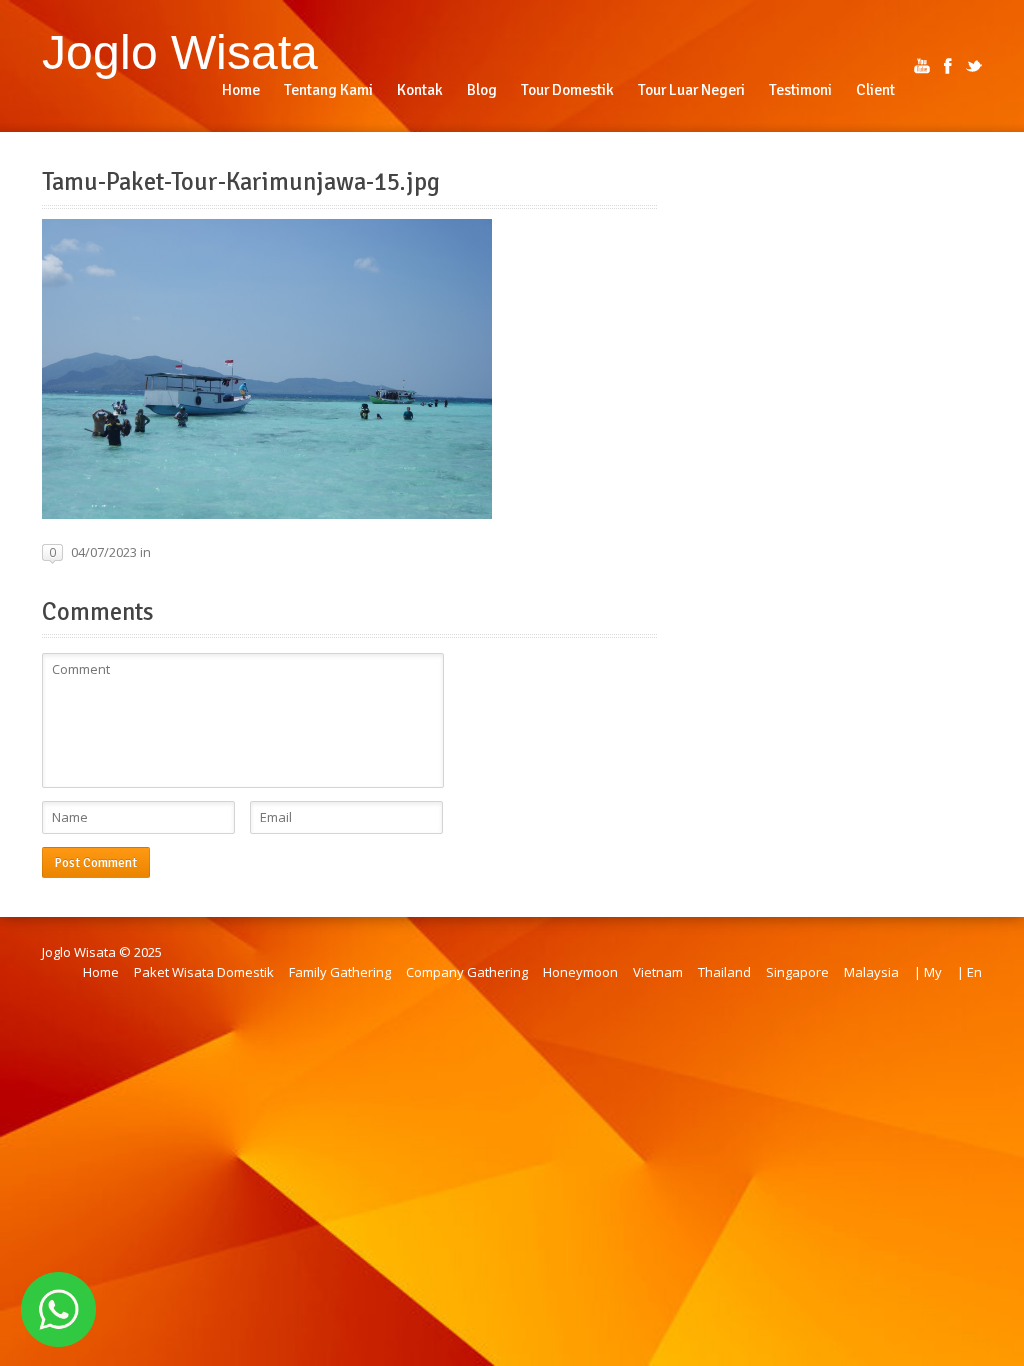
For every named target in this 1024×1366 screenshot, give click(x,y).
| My (928, 972)
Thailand (724, 972)
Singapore (797, 972)
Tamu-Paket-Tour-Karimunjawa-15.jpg (241, 182)
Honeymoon (580, 972)
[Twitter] (974, 66)
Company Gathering (467, 972)
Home (101, 972)
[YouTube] (922, 66)
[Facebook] (948, 66)
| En (969, 972)
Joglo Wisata (180, 52)
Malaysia (871, 972)
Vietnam (658, 972)
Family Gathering (340, 972)
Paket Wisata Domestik (204, 972)
